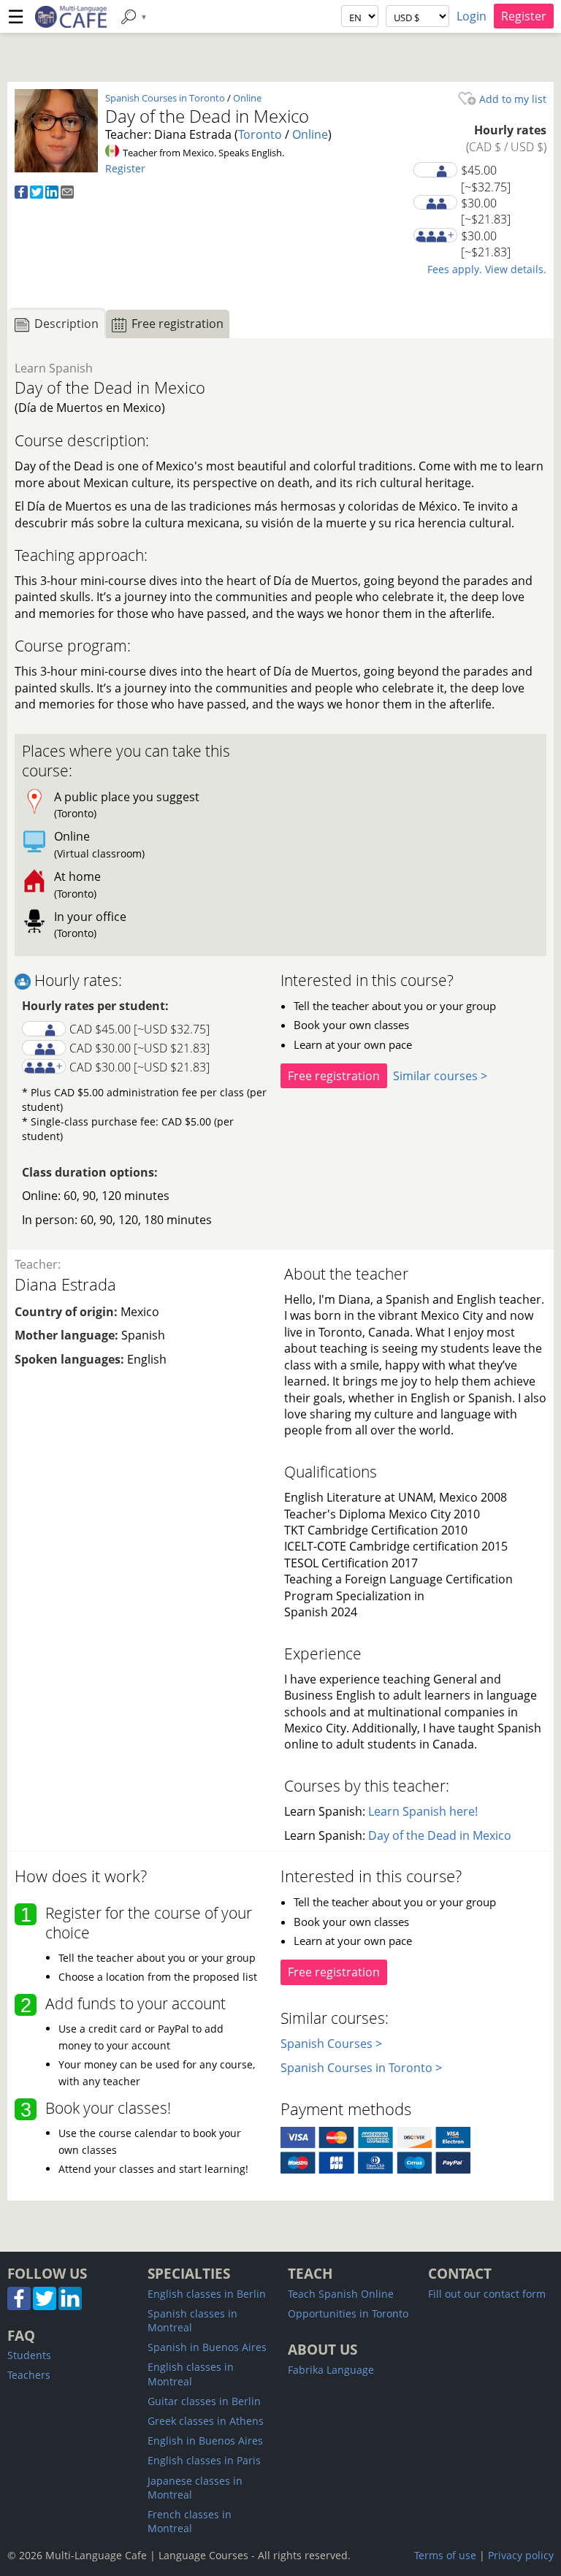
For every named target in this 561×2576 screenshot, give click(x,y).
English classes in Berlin (207, 2294)
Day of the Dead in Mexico (440, 1835)
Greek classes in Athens (206, 2421)
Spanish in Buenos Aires (207, 2347)
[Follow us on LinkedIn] (70, 2306)
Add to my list (511, 99)
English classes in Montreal (191, 2374)
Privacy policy (521, 2555)
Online (247, 98)
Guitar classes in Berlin (204, 2401)
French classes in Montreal (190, 2521)
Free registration (334, 1076)
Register (524, 16)
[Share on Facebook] (21, 194)
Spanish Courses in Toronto (165, 98)
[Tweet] (37, 194)
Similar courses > (440, 1076)
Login (472, 16)
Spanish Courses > (331, 2044)
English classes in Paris (204, 2460)
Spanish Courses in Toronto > (361, 2068)
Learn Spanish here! (423, 1811)
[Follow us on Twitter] (45, 2306)
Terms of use (445, 2555)
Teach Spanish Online (341, 2294)
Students (29, 2355)
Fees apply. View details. (487, 269)
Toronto (260, 134)
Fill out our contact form (487, 2294)
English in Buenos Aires (205, 2441)
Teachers (29, 2375)
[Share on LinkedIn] (52, 194)
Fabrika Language (331, 2370)
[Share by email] (67, 194)
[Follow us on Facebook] (19, 2306)
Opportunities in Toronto (348, 2313)
